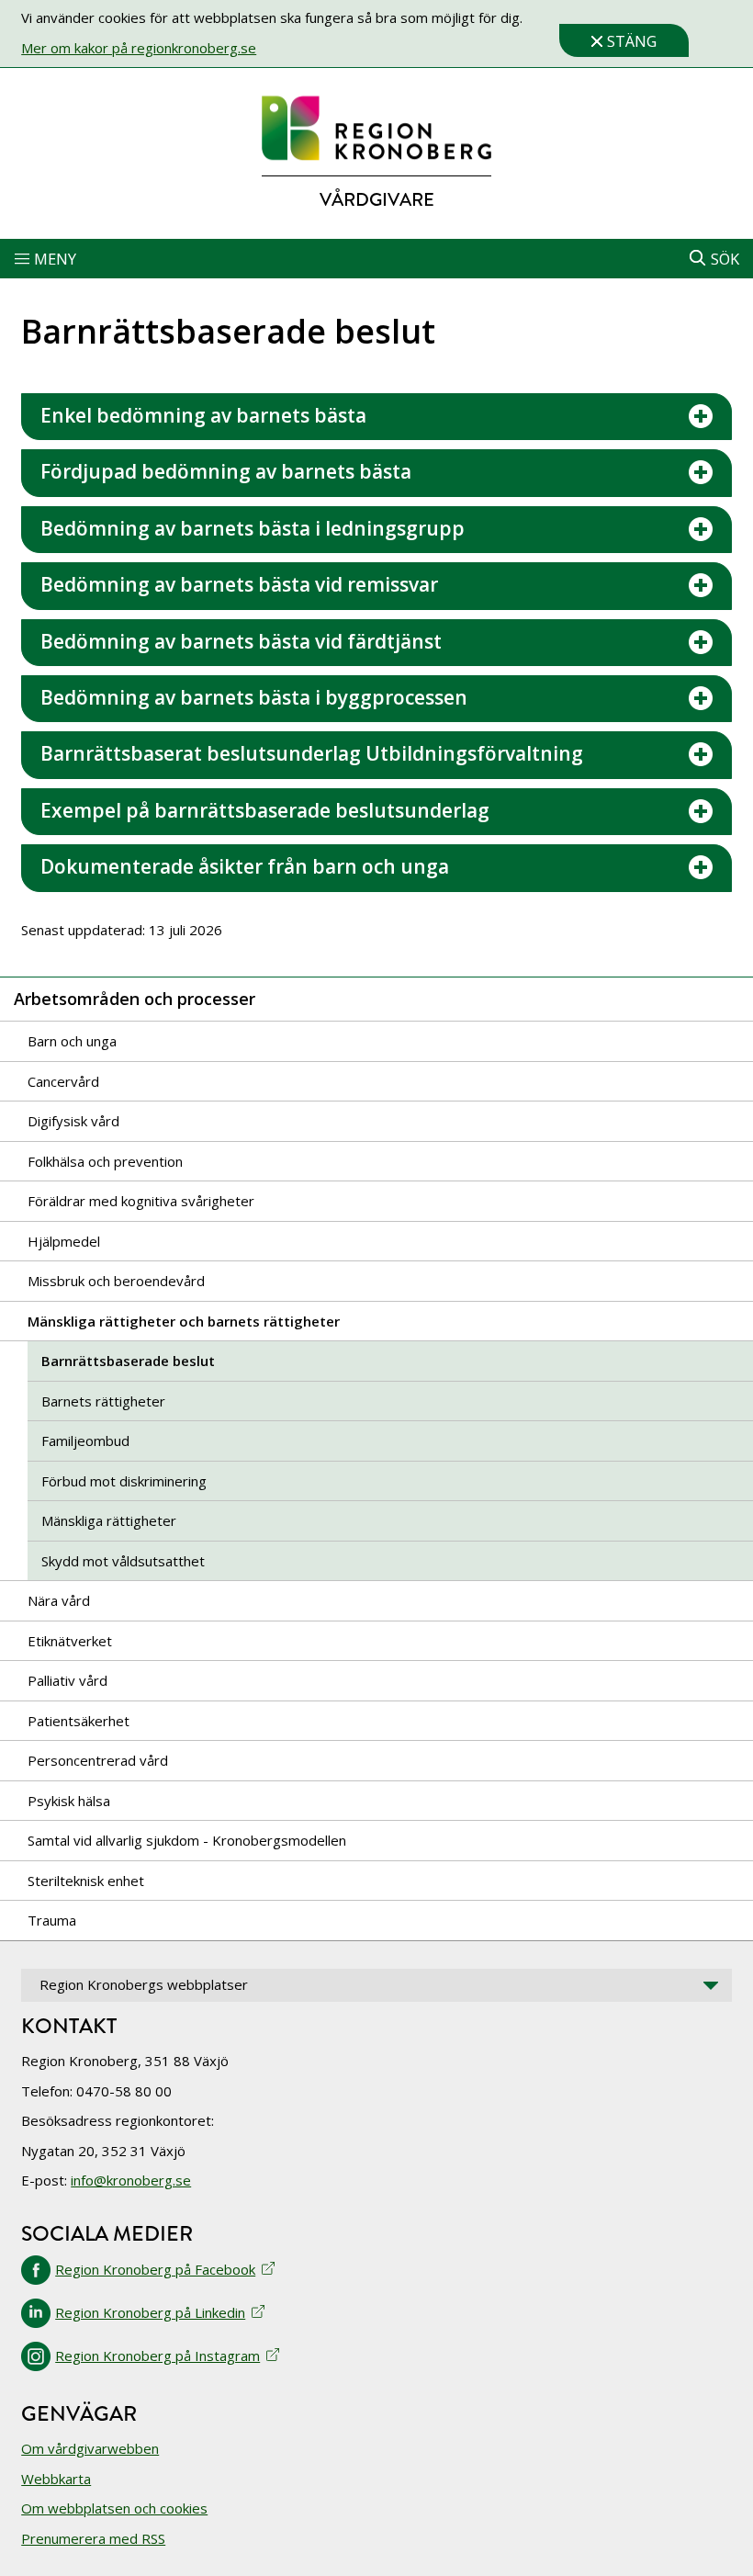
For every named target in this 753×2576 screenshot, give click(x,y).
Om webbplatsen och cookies (114, 2508)
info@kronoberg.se (131, 2180)
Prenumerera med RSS (93, 2538)
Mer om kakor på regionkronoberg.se (139, 48)
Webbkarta (56, 2479)
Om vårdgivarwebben (90, 2448)
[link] (376, 129)
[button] (376, 259)
